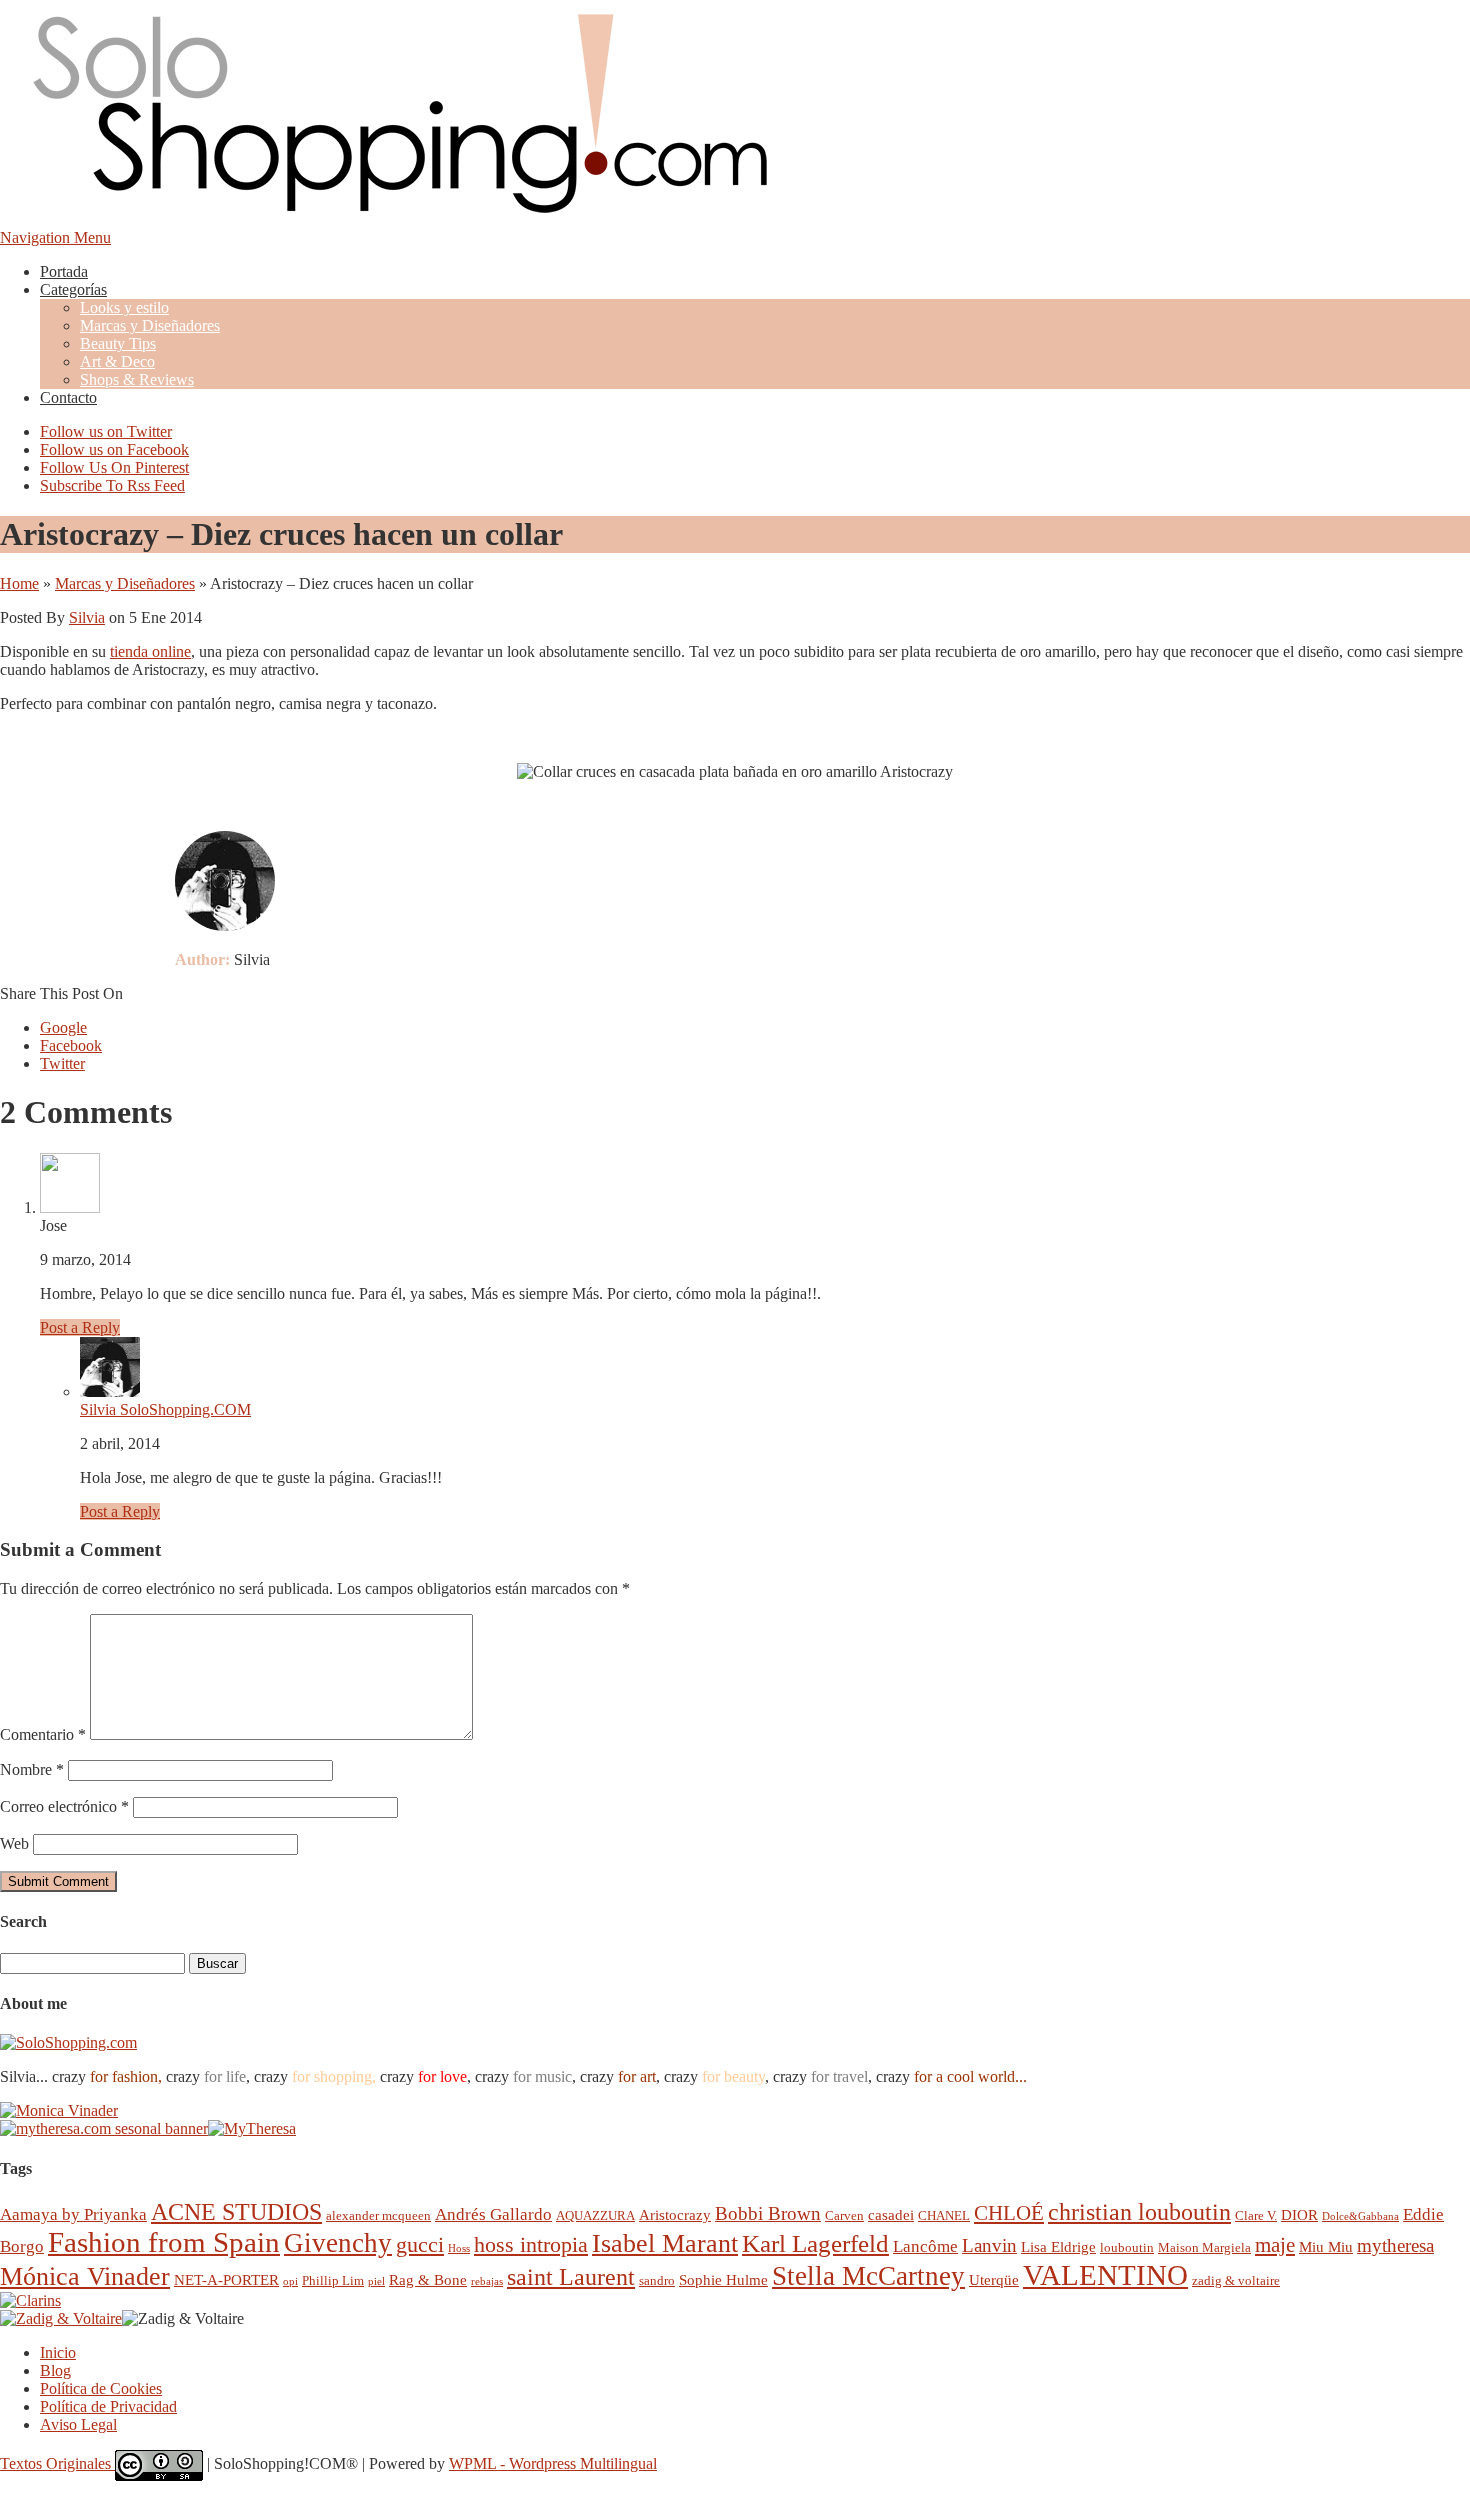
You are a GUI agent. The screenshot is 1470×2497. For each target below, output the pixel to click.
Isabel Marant (665, 2243)
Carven (844, 2215)
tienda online (150, 651)
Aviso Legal (78, 2424)
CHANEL (944, 2215)
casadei (891, 2214)
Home (19, 583)
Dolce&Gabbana (1360, 2216)
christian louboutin (1139, 2212)
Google (63, 1027)
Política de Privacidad (108, 2406)
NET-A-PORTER (226, 2279)
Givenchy (338, 2243)
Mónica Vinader (85, 2276)
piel (376, 2281)
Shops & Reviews (137, 379)
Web (14, 1843)
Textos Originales (57, 2463)
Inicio (58, 2352)
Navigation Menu (55, 237)
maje (1275, 2244)
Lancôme (925, 2246)
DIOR (1299, 2214)
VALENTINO (1105, 2275)
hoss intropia (531, 2244)
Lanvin (989, 2245)
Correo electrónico (64, 1806)
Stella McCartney (868, 2276)
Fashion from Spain (164, 2242)
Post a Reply (80, 1327)
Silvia (87, 617)
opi (290, 2281)
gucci (420, 2244)
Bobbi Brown (768, 2213)
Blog (55, 2370)
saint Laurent (571, 2277)
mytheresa (1395, 2245)
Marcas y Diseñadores (150, 325)
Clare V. (1256, 2215)
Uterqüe (994, 2279)
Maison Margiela (1204, 2247)
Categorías (73, 289)
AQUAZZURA (595, 2215)
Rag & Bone (428, 2279)
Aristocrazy (675, 2214)
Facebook (71, 1045)
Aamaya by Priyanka (73, 2214)
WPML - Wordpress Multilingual (553, 2463)
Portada (64, 271)
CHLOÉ (1009, 2212)
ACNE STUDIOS (236, 2212)
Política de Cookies (101, 2388)
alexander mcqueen (378, 2215)
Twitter (62, 1063)
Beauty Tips (118, 343)
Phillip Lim (333, 2280)
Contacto (68, 397)
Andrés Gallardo (493, 2214)
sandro (657, 2280)
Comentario (43, 1734)
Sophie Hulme (723, 2279)
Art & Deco (117, 361)
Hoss (459, 2248)
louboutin (1127, 2247)
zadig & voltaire (1236, 2280)
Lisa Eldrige (1058, 2246)
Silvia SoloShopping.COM (165, 1409)
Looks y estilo (124, 307)
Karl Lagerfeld (815, 2243)
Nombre (32, 1769)
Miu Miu (1326, 2246)
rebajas (487, 2281)
